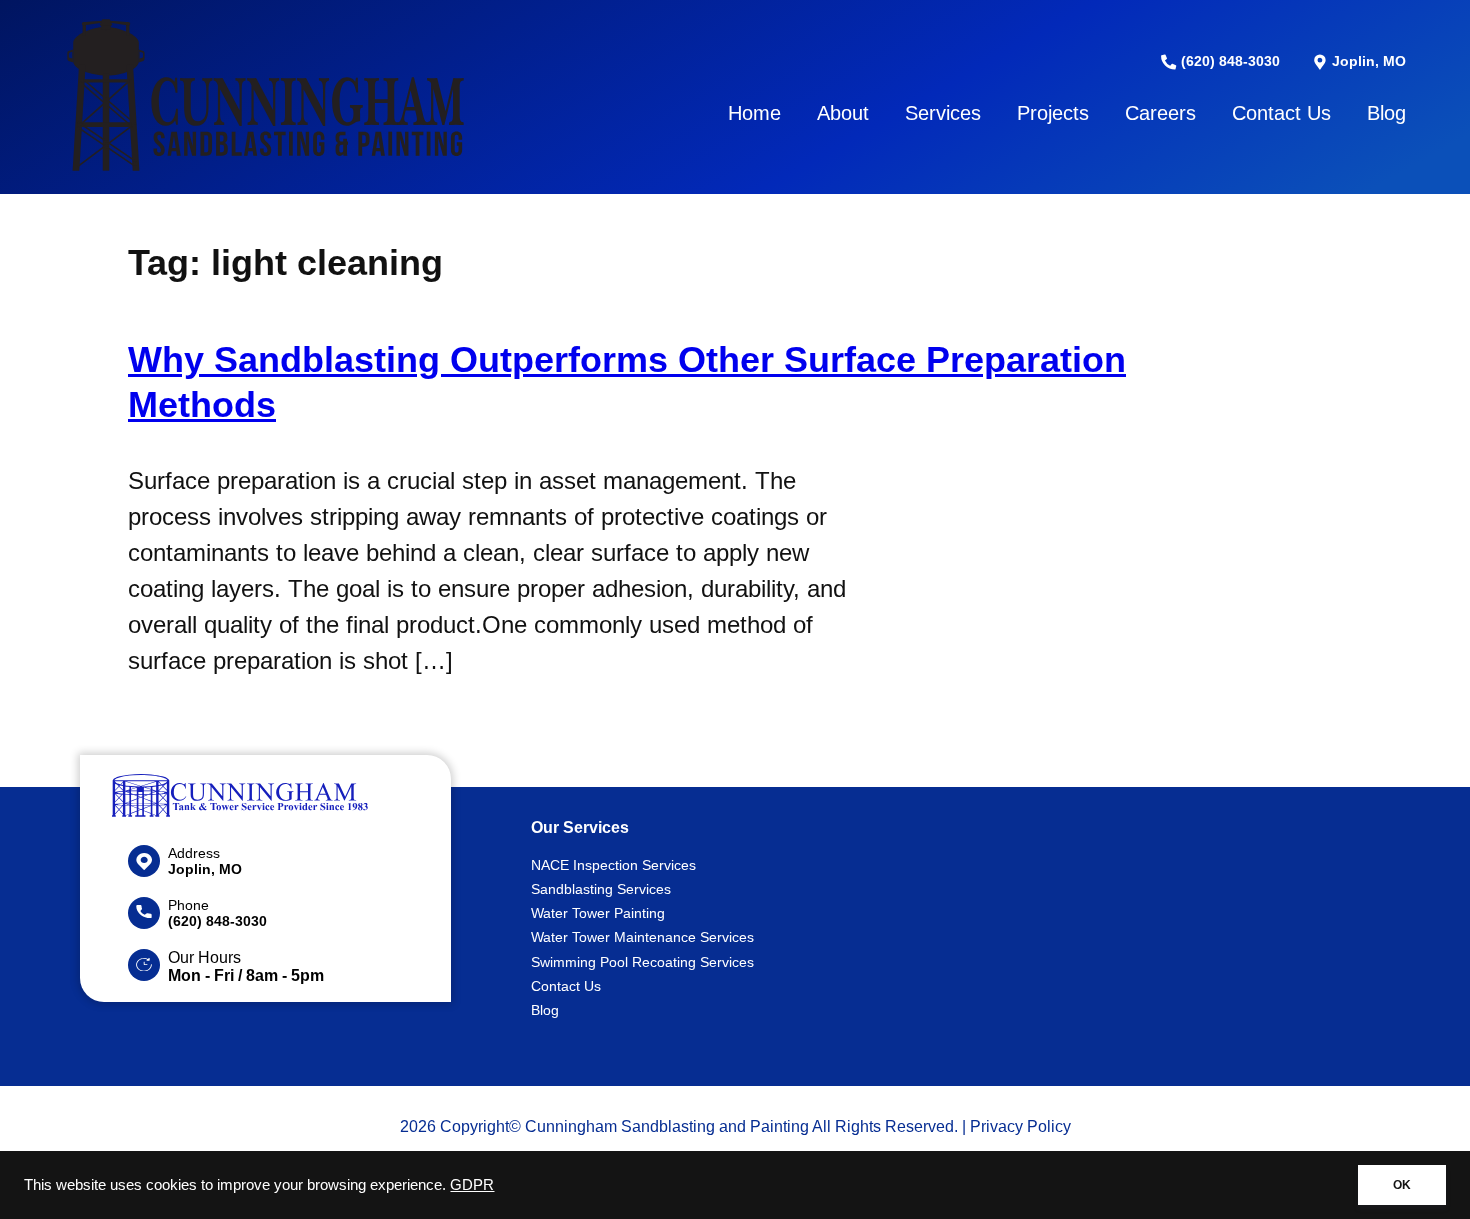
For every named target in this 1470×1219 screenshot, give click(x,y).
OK (1402, 1185)
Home (754, 113)
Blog (1386, 113)
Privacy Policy (1020, 1126)
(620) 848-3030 (1228, 61)
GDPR (472, 1185)
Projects (1053, 113)
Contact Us (1281, 113)
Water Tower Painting (598, 913)
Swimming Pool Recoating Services (642, 962)
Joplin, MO (1367, 61)
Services (943, 113)
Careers (1160, 113)
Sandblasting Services (601, 889)
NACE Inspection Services (613, 865)
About (843, 113)
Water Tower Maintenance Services (642, 937)
